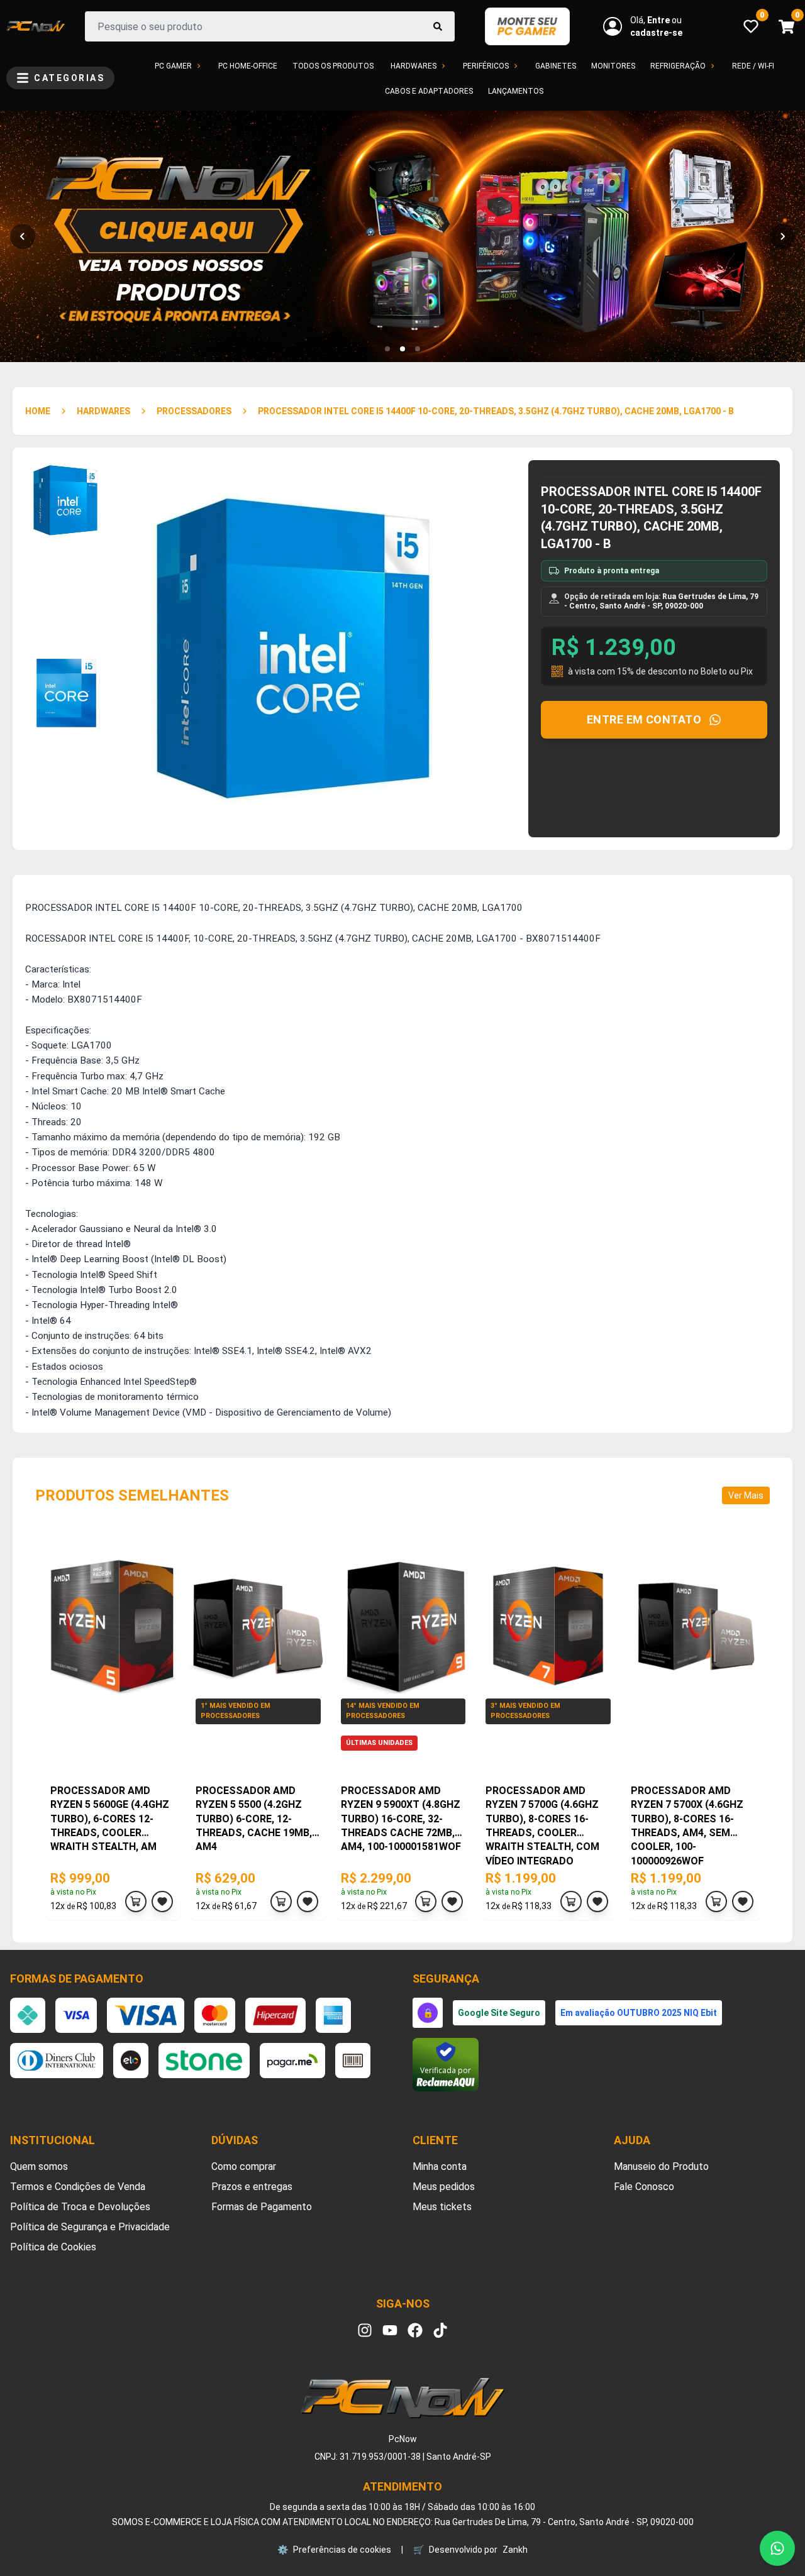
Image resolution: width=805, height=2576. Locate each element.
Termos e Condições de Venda (78, 2187)
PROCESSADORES (194, 411)
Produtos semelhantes (132, 1495)
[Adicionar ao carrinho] (136, 1902)
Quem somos (39, 2166)
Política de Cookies (53, 2247)
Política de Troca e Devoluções (80, 2207)
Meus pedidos (444, 2187)
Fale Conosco (644, 2187)
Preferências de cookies (334, 2550)
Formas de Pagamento (262, 2207)
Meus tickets (442, 2207)
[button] (387, 349)
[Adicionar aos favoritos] (162, 1902)
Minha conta (440, 2166)
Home (38, 411)
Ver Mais (746, 1495)
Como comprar (244, 2166)
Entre (659, 20)
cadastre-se (656, 33)
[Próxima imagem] (782, 236)
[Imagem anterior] (23, 236)
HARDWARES (103, 411)
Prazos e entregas (252, 2187)
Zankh (515, 2550)
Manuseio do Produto (661, 2166)
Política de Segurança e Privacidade (90, 2227)
